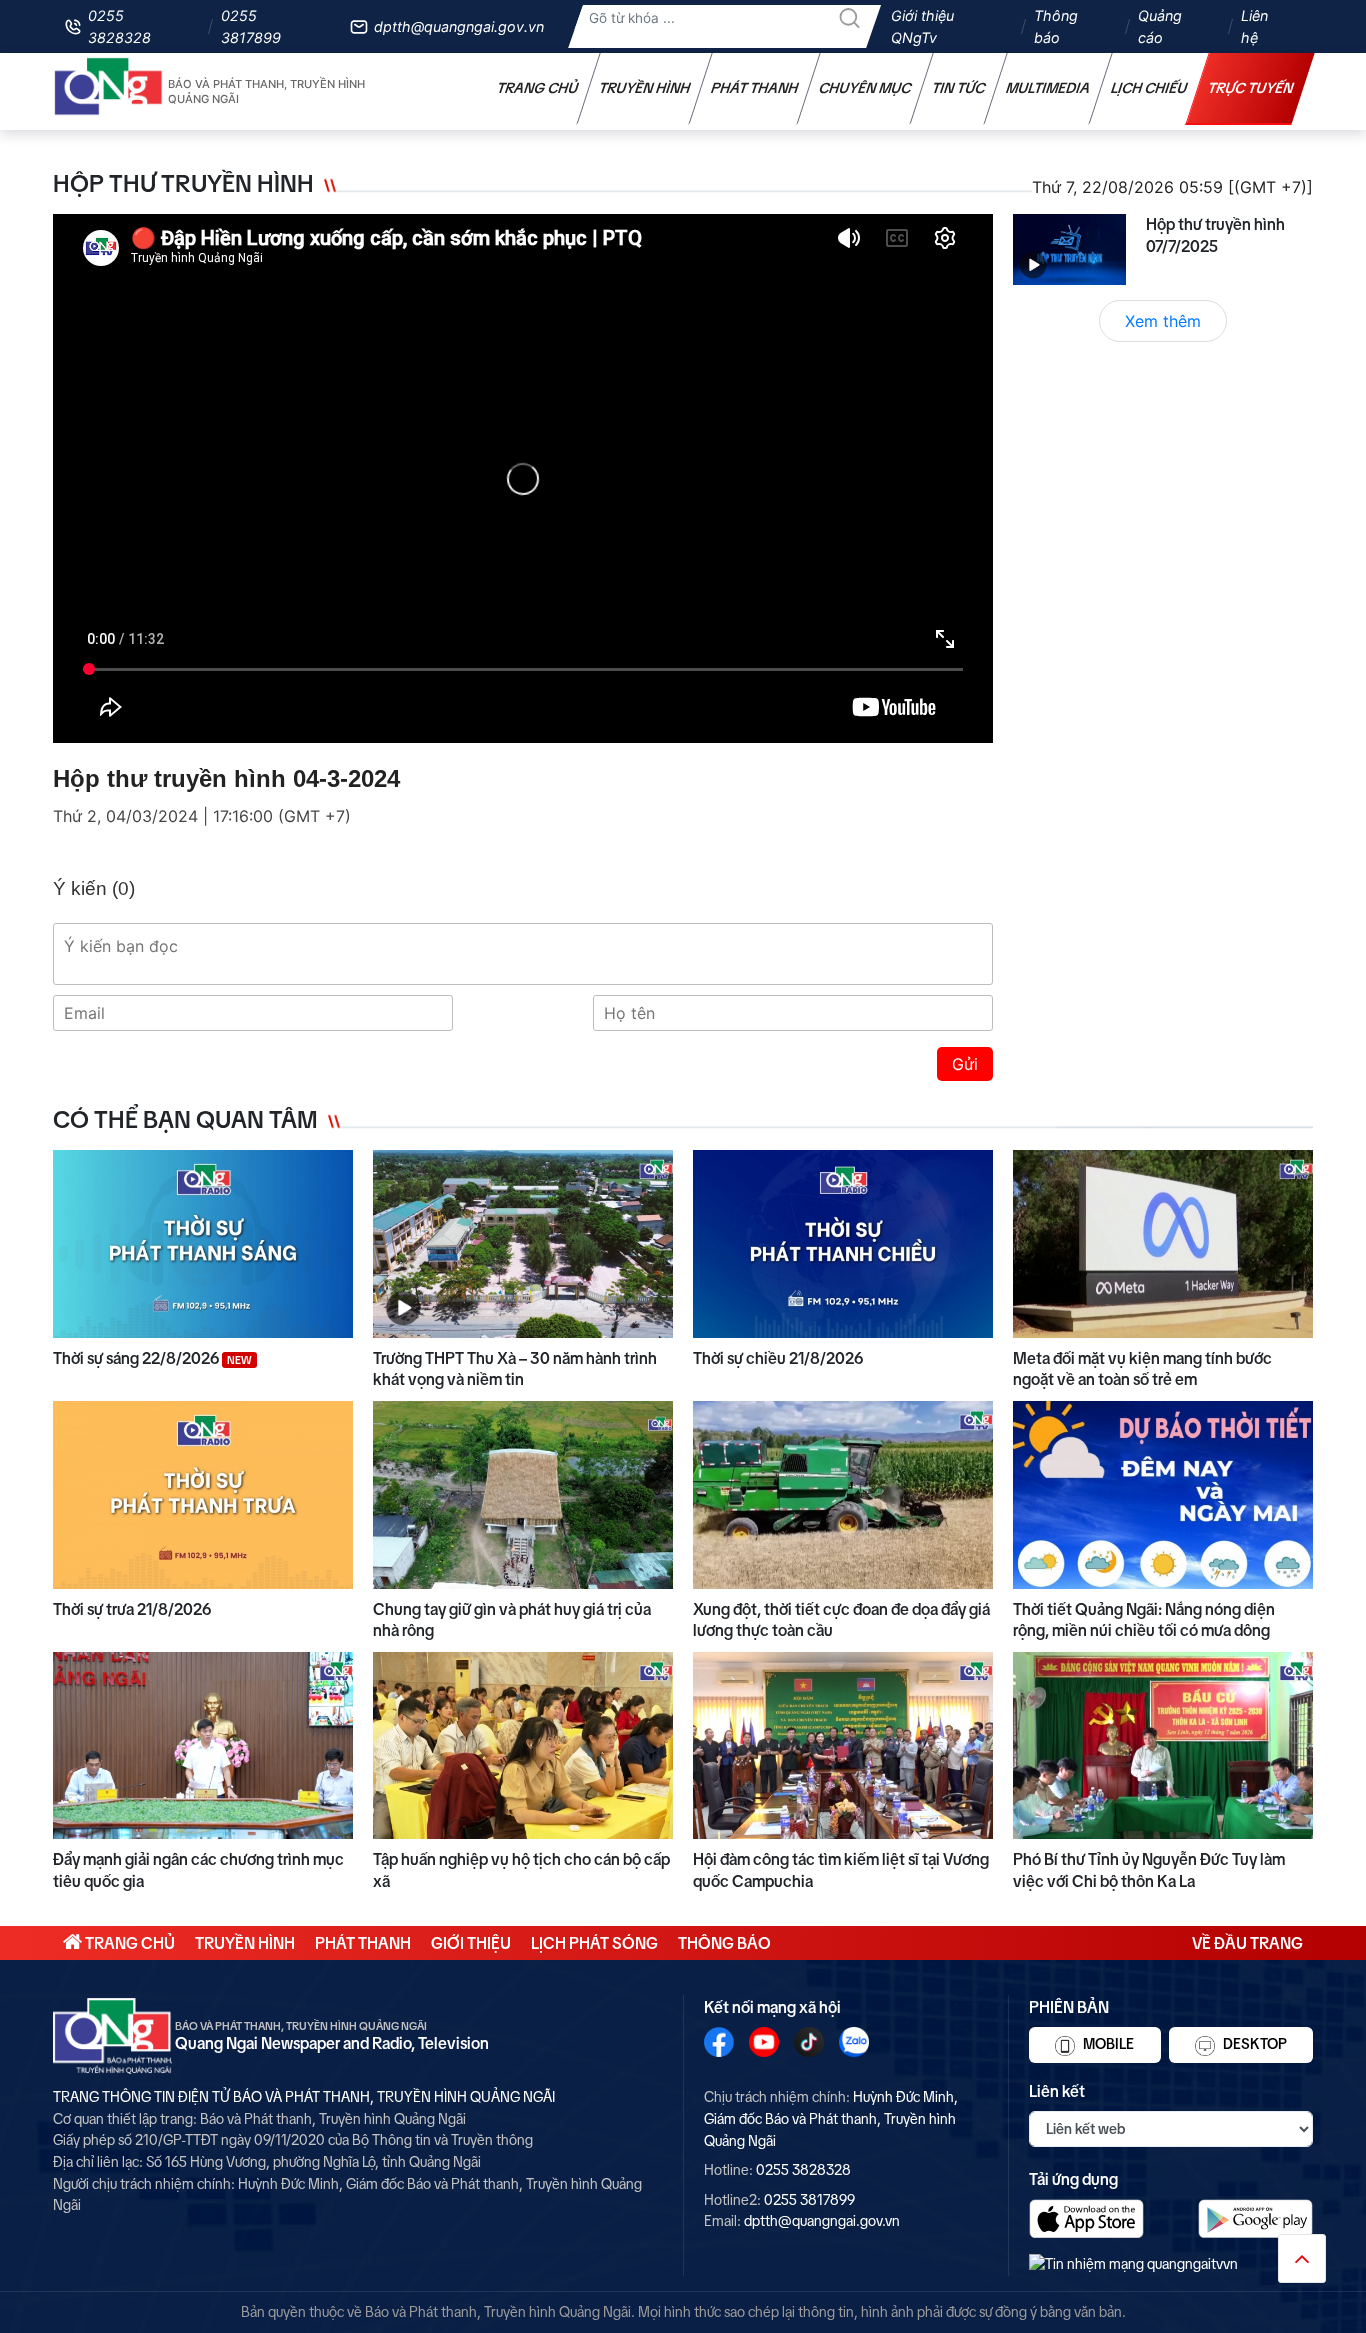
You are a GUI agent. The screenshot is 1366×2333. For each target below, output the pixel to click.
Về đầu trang (1247, 1943)
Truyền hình (645, 88)
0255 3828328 (119, 26)
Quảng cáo (1160, 26)
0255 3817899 (251, 26)
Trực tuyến (1251, 88)
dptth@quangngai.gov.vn (459, 26)
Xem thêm (1163, 321)
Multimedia (1048, 88)
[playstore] (1255, 2218)
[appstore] (1086, 2218)
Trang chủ (538, 88)
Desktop (1253, 2044)
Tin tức (959, 88)
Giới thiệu (471, 1943)
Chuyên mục (865, 88)
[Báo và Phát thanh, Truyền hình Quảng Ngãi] (109, 91)
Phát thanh (755, 88)
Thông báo (1056, 26)
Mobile (1107, 2044)
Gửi (965, 1064)
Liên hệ (1254, 26)
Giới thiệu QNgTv (922, 26)
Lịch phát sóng (594, 1943)
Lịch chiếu (1149, 88)
